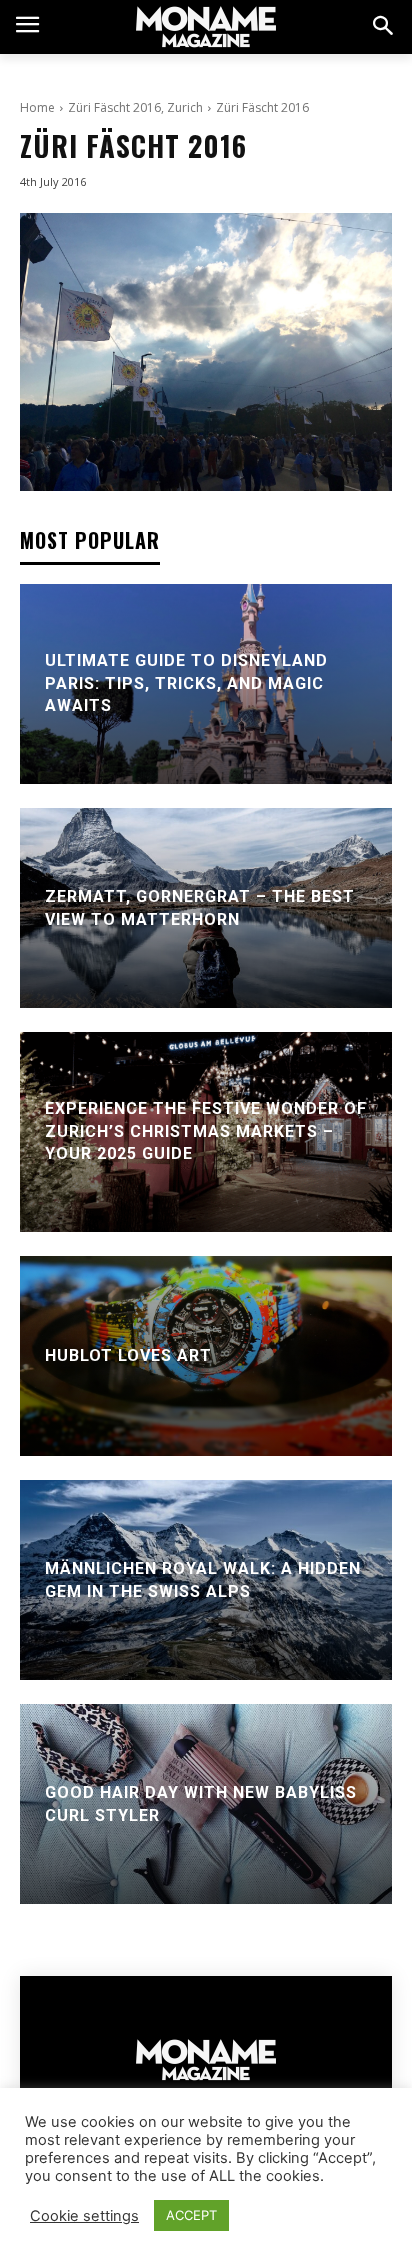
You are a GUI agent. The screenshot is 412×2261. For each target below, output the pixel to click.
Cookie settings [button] (84, 2216)
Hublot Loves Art (128, 1355)
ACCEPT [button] (191, 2215)
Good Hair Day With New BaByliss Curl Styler (201, 1803)
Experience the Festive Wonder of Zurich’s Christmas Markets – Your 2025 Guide (206, 1132)
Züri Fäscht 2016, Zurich (135, 107)
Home (37, 107)
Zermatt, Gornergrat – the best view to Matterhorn (200, 907)
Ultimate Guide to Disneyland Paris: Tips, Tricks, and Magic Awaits (186, 684)
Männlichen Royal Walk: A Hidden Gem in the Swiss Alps (203, 1579)
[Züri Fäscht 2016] (206, 352)
